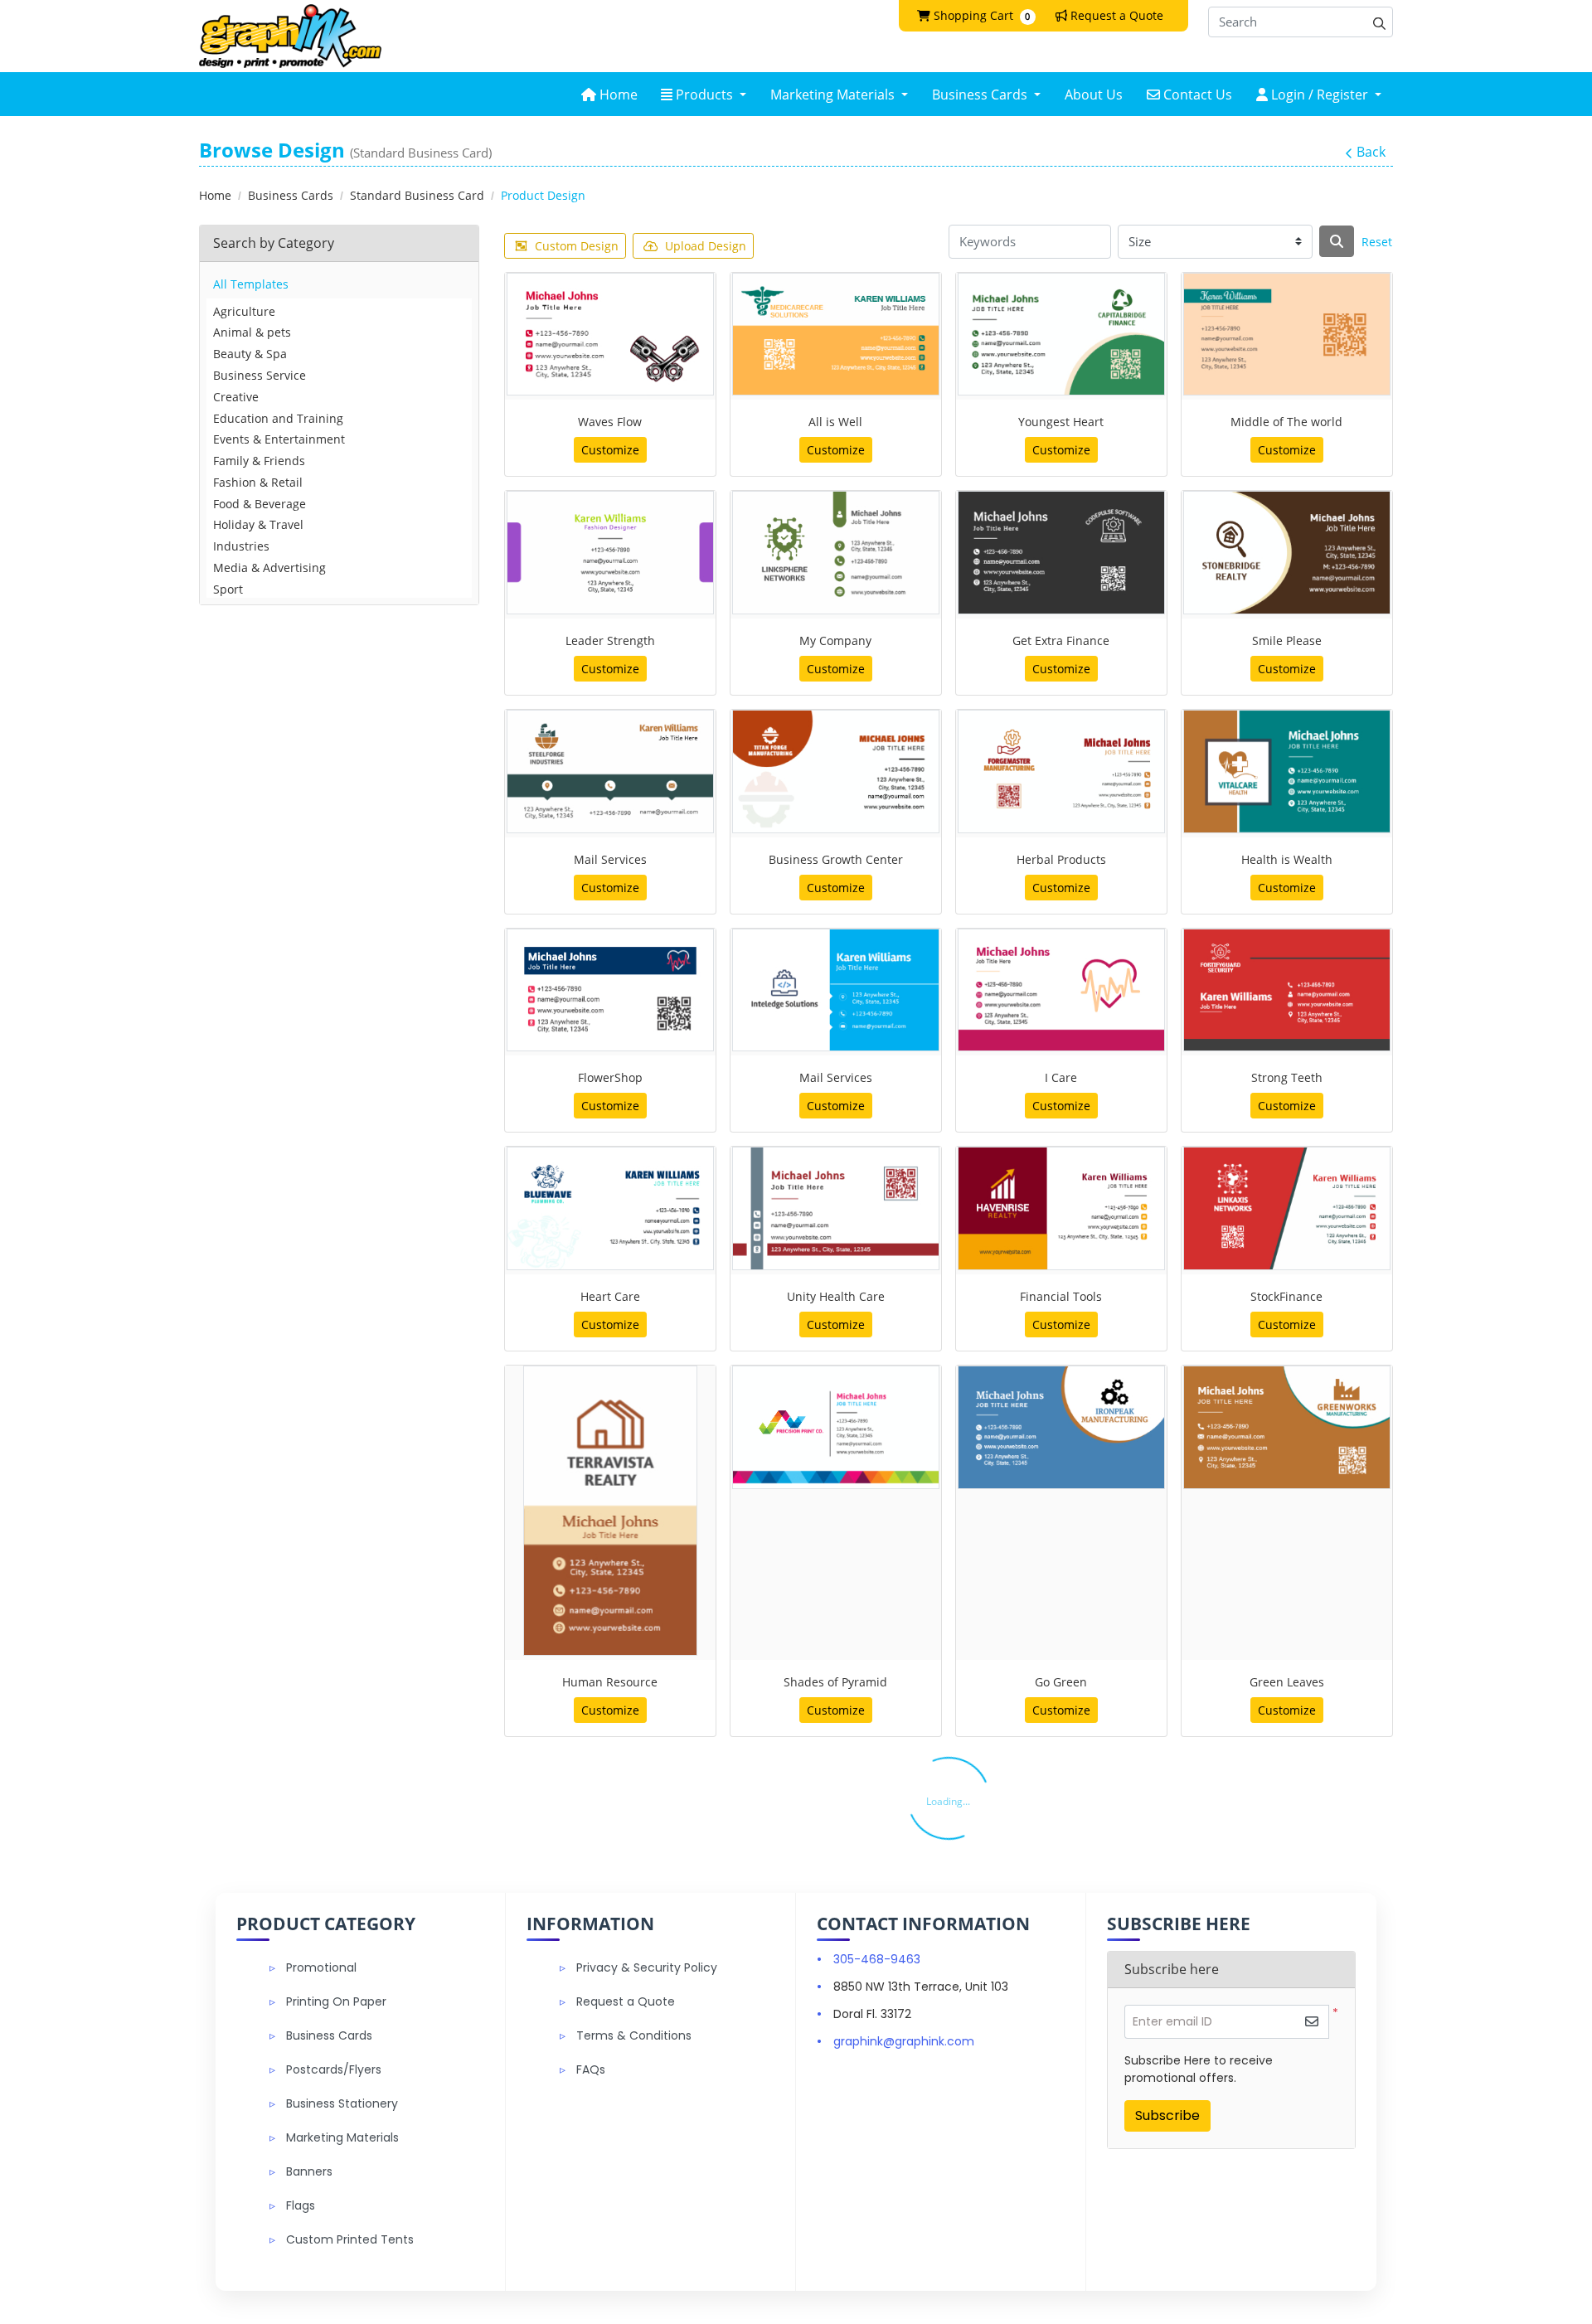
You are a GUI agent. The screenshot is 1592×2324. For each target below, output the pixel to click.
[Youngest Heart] (1061, 335)
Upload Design (706, 246)
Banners (309, 2171)
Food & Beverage (260, 504)
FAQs (591, 2069)
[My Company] (836, 553)
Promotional (321, 1967)
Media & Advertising (269, 568)
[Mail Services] (610, 771)
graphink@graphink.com (904, 2041)
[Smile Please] (1287, 553)
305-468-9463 (877, 1959)
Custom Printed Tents (350, 2239)
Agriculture (244, 311)
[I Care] (1061, 990)
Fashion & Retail (258, 482)
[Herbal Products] (1061, 771)
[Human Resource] (610, 1511)
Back (1371, 152)
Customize (610, 450)
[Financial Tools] (1061, 1208)
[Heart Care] (610, 1208)
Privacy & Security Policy (647, 1967)
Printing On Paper (336, 2001)
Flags (301, 2205)
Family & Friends (259, 461)
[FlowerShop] (610, 990)
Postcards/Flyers (334, 2069)
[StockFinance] (1287, 1208)
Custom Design (577, 246)
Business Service (260, 375)
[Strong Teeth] (1287, 990)
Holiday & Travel (258, 524)
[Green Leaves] (1287, 1427)
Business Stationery (342, 2103)
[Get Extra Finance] (1061, 553)
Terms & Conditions (634, 2035)
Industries (241, 546)
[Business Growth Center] (836, 771)
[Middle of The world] (1287, 335)
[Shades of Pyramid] (836, 1427)
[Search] (1337, 241)
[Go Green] (1061, 1427)
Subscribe (1167, 2115)
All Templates (251, 284)
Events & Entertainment (279, 439)
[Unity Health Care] (836, 1208)
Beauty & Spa (250, 354)
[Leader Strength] (610, 553)
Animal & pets (252, 332)
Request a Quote (626, 2001)
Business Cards (329, 2035)
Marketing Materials (342, 2137)
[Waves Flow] (610, 335)
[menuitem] (609, 94)
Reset (1377, 242)
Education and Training (278, 418)
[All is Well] (836, 335)
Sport (228, 589)
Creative (236, 397)
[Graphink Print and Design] (290, 36)
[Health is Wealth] (1287, 771)
